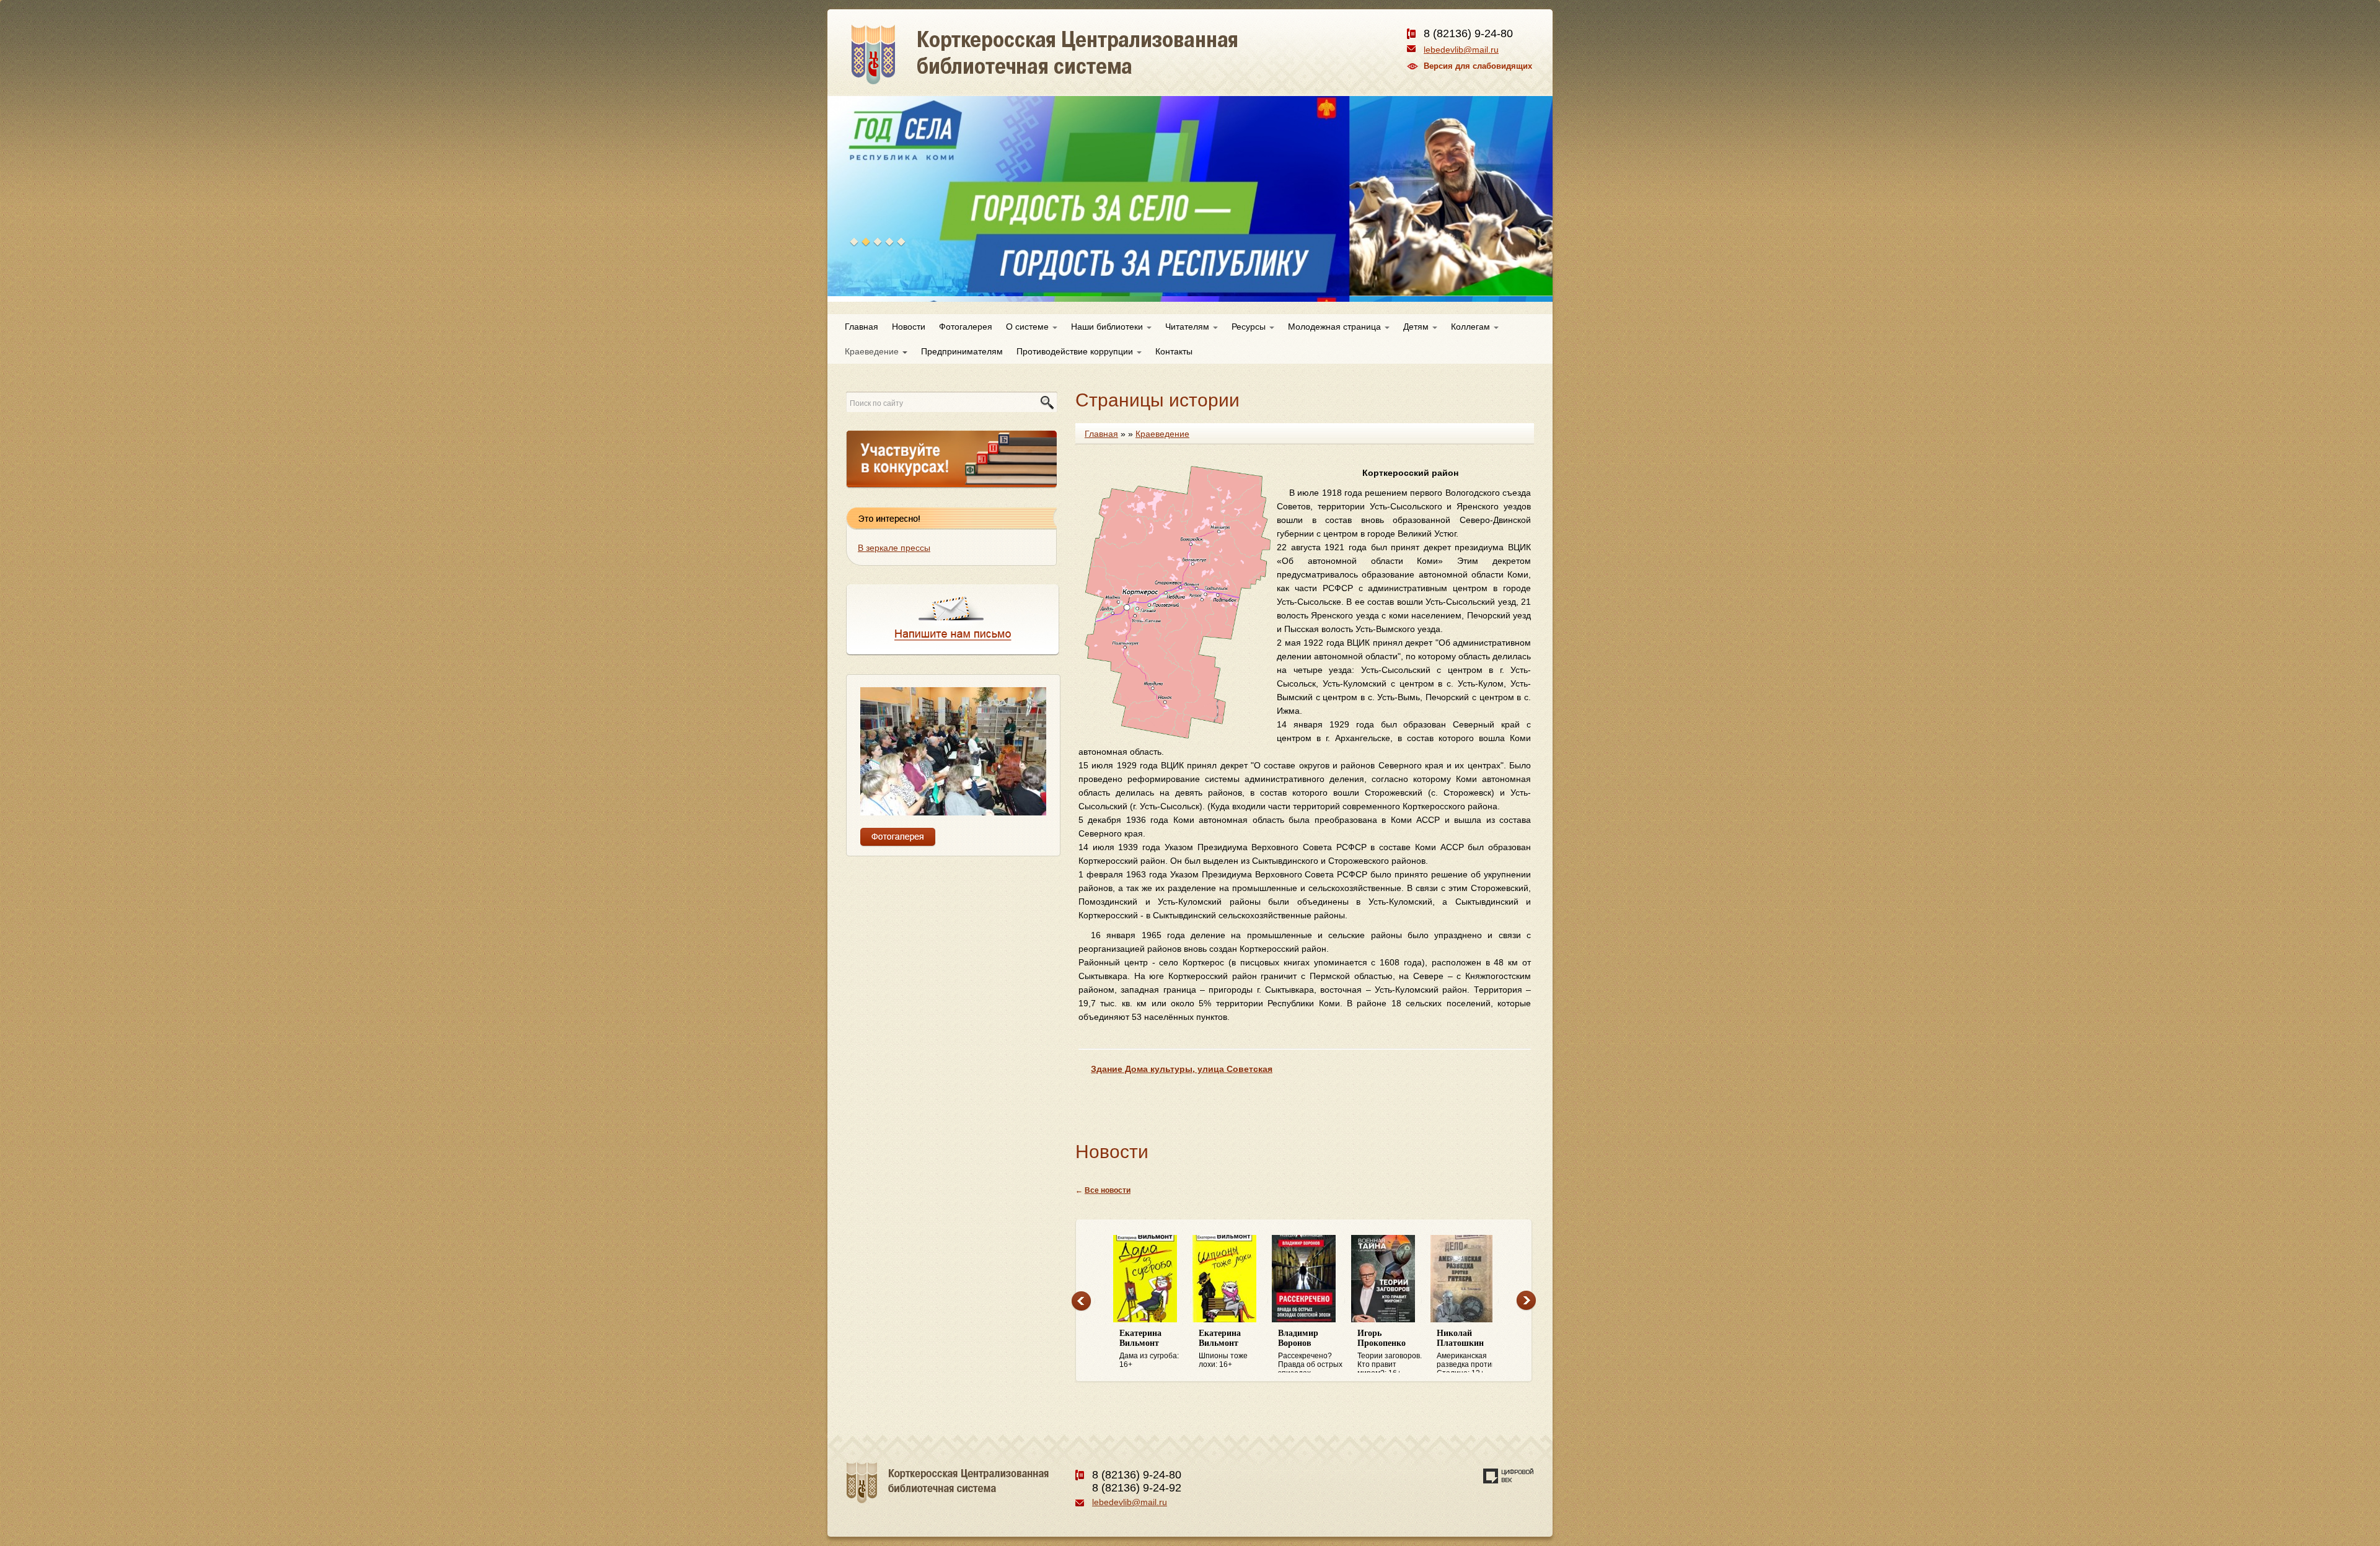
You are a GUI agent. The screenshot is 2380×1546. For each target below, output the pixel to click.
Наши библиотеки (1108, 327)
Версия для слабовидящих (1478, 66)
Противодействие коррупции (1076, 351)
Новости (909, 327)
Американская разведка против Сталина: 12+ (1387, 1351)
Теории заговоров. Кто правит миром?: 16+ (1310, 1351)
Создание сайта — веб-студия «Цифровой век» (1509, 1476)
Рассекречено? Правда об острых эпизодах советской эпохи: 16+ (1231, 1351)
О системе (1029, 327)
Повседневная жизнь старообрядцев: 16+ (1465, 1351)
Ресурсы (1250, 327)
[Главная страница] (1089, 68)
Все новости (1108, 1190)
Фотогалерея (966, 327)
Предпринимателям (962, 351)
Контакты (1174, 351)
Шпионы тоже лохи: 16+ (1144, 1349)
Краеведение (873, 351)
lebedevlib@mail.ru (1461, 50)
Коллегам (1472, 327)
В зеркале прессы (894, 548)
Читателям (1188, 327)
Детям (1417, 327)
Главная (862, 327)
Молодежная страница (1336, 327)
